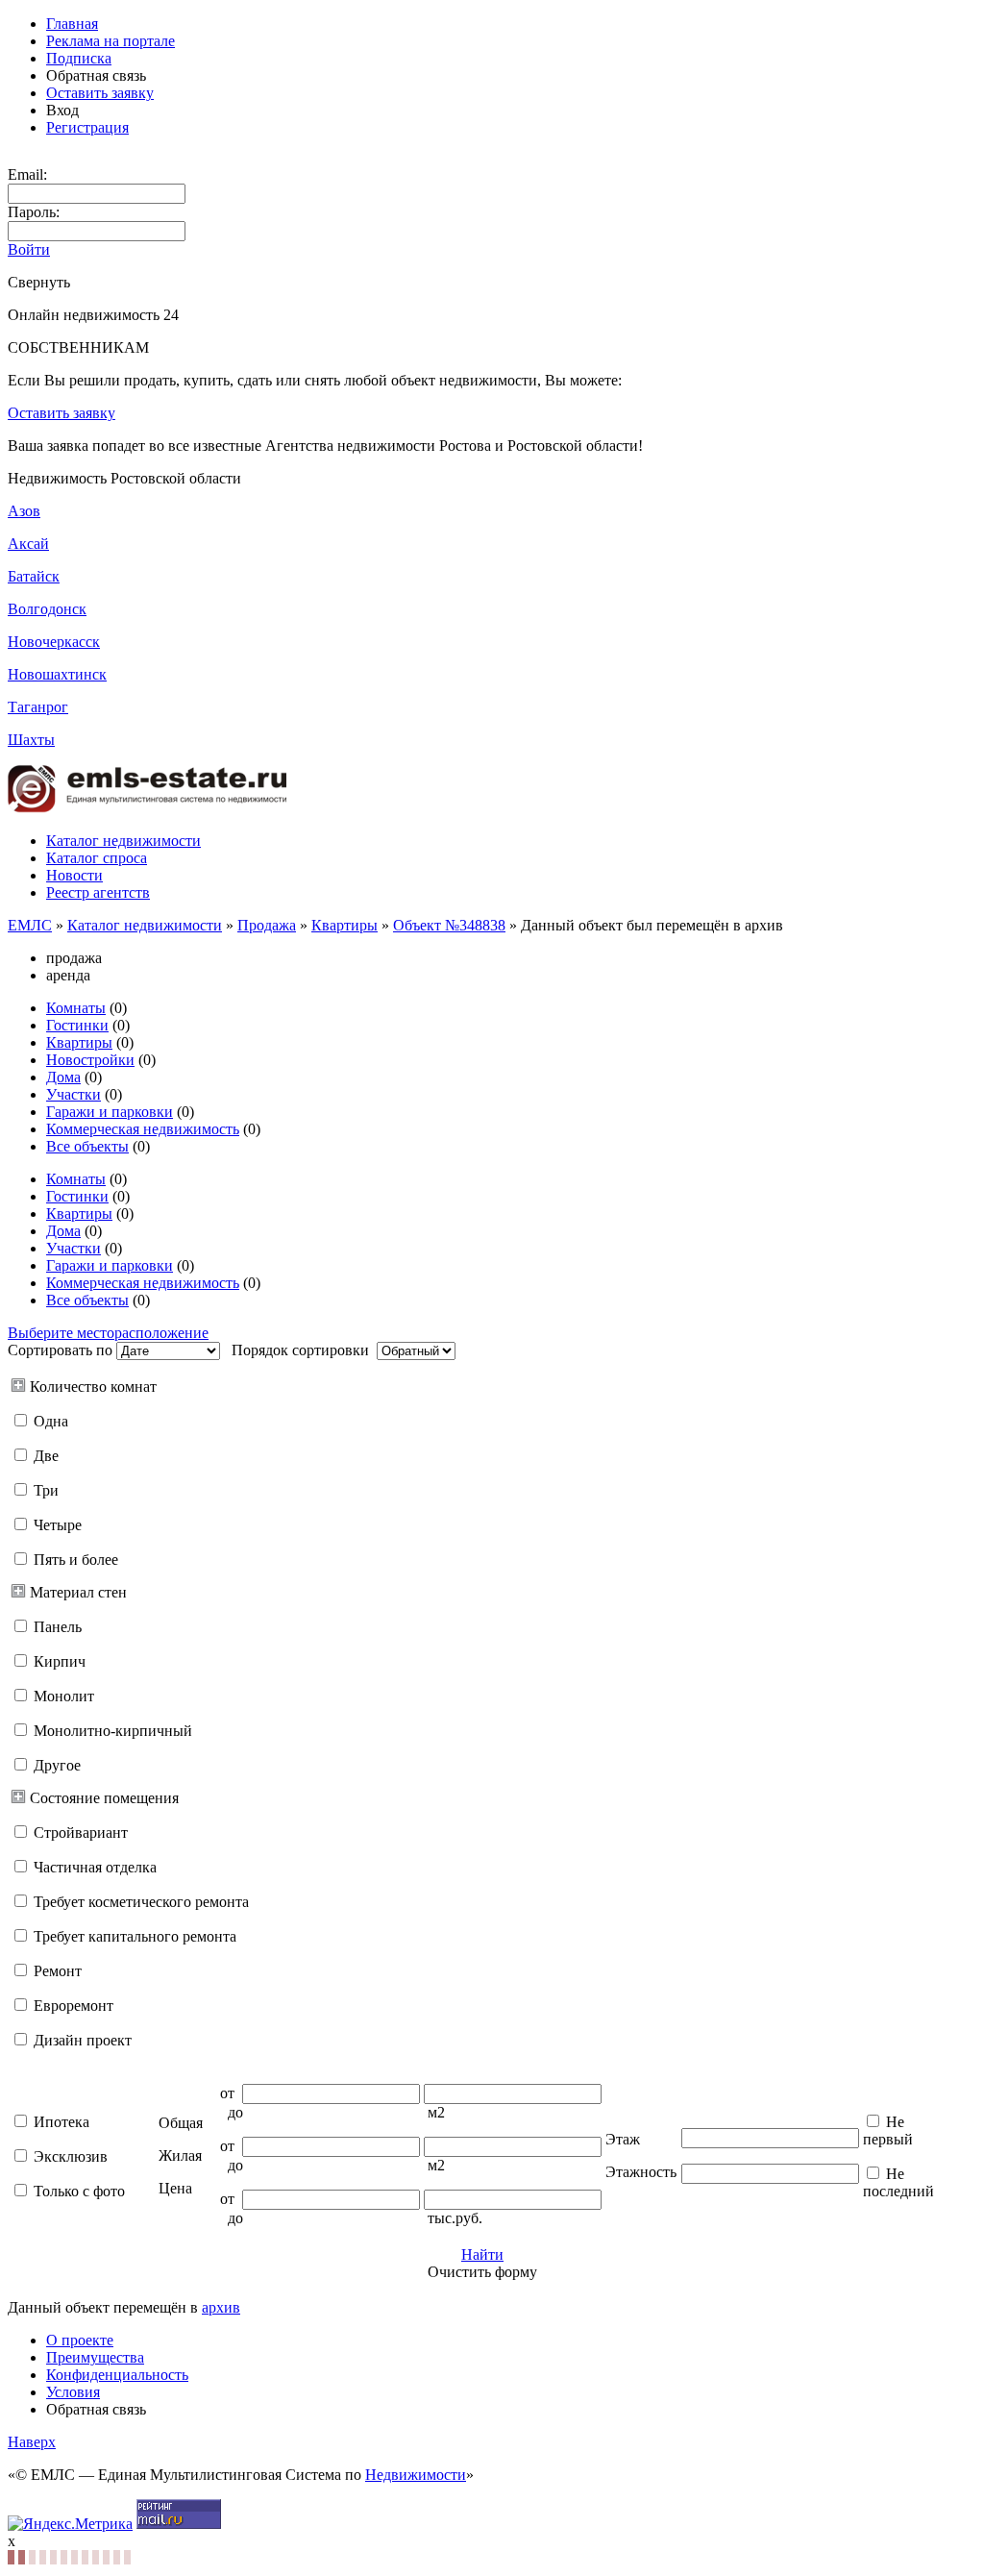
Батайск (34, 576)
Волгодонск (47, 609)
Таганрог (38, 707)
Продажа (267, 925)
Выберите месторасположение (108, 1333)
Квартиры (344, 925)
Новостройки (90, 1060)
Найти (482, 2254)
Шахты (31, 740)
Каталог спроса (97, 858)
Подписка (79, 58)
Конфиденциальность (117, 2375)
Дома (63, 1077)
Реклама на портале (111, 41)
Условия (73, 2392)
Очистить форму (482, 2272)
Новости (74, 875)
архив (221, 2307)
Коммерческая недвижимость (143, 1129)
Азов (24, 511)
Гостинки (77, 1025)
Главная (72, 24)
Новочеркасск (54, 642)
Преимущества (95, 2357)
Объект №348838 (449, 925)
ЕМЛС (30, 925)
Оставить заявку (100, 93)
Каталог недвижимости (123, 841)
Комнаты (76, 1008)
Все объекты (87, 1146)
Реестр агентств (98, 892)
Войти (29, 249)
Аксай (28, 544)
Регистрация (87, 127)
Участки (74, 1094)
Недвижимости (416, 2475)
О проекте (80, 2340)
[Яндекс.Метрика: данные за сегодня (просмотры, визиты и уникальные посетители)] (70, 2524)
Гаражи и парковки (110, 1112)
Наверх (32, 2442)
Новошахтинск (57, 674)
